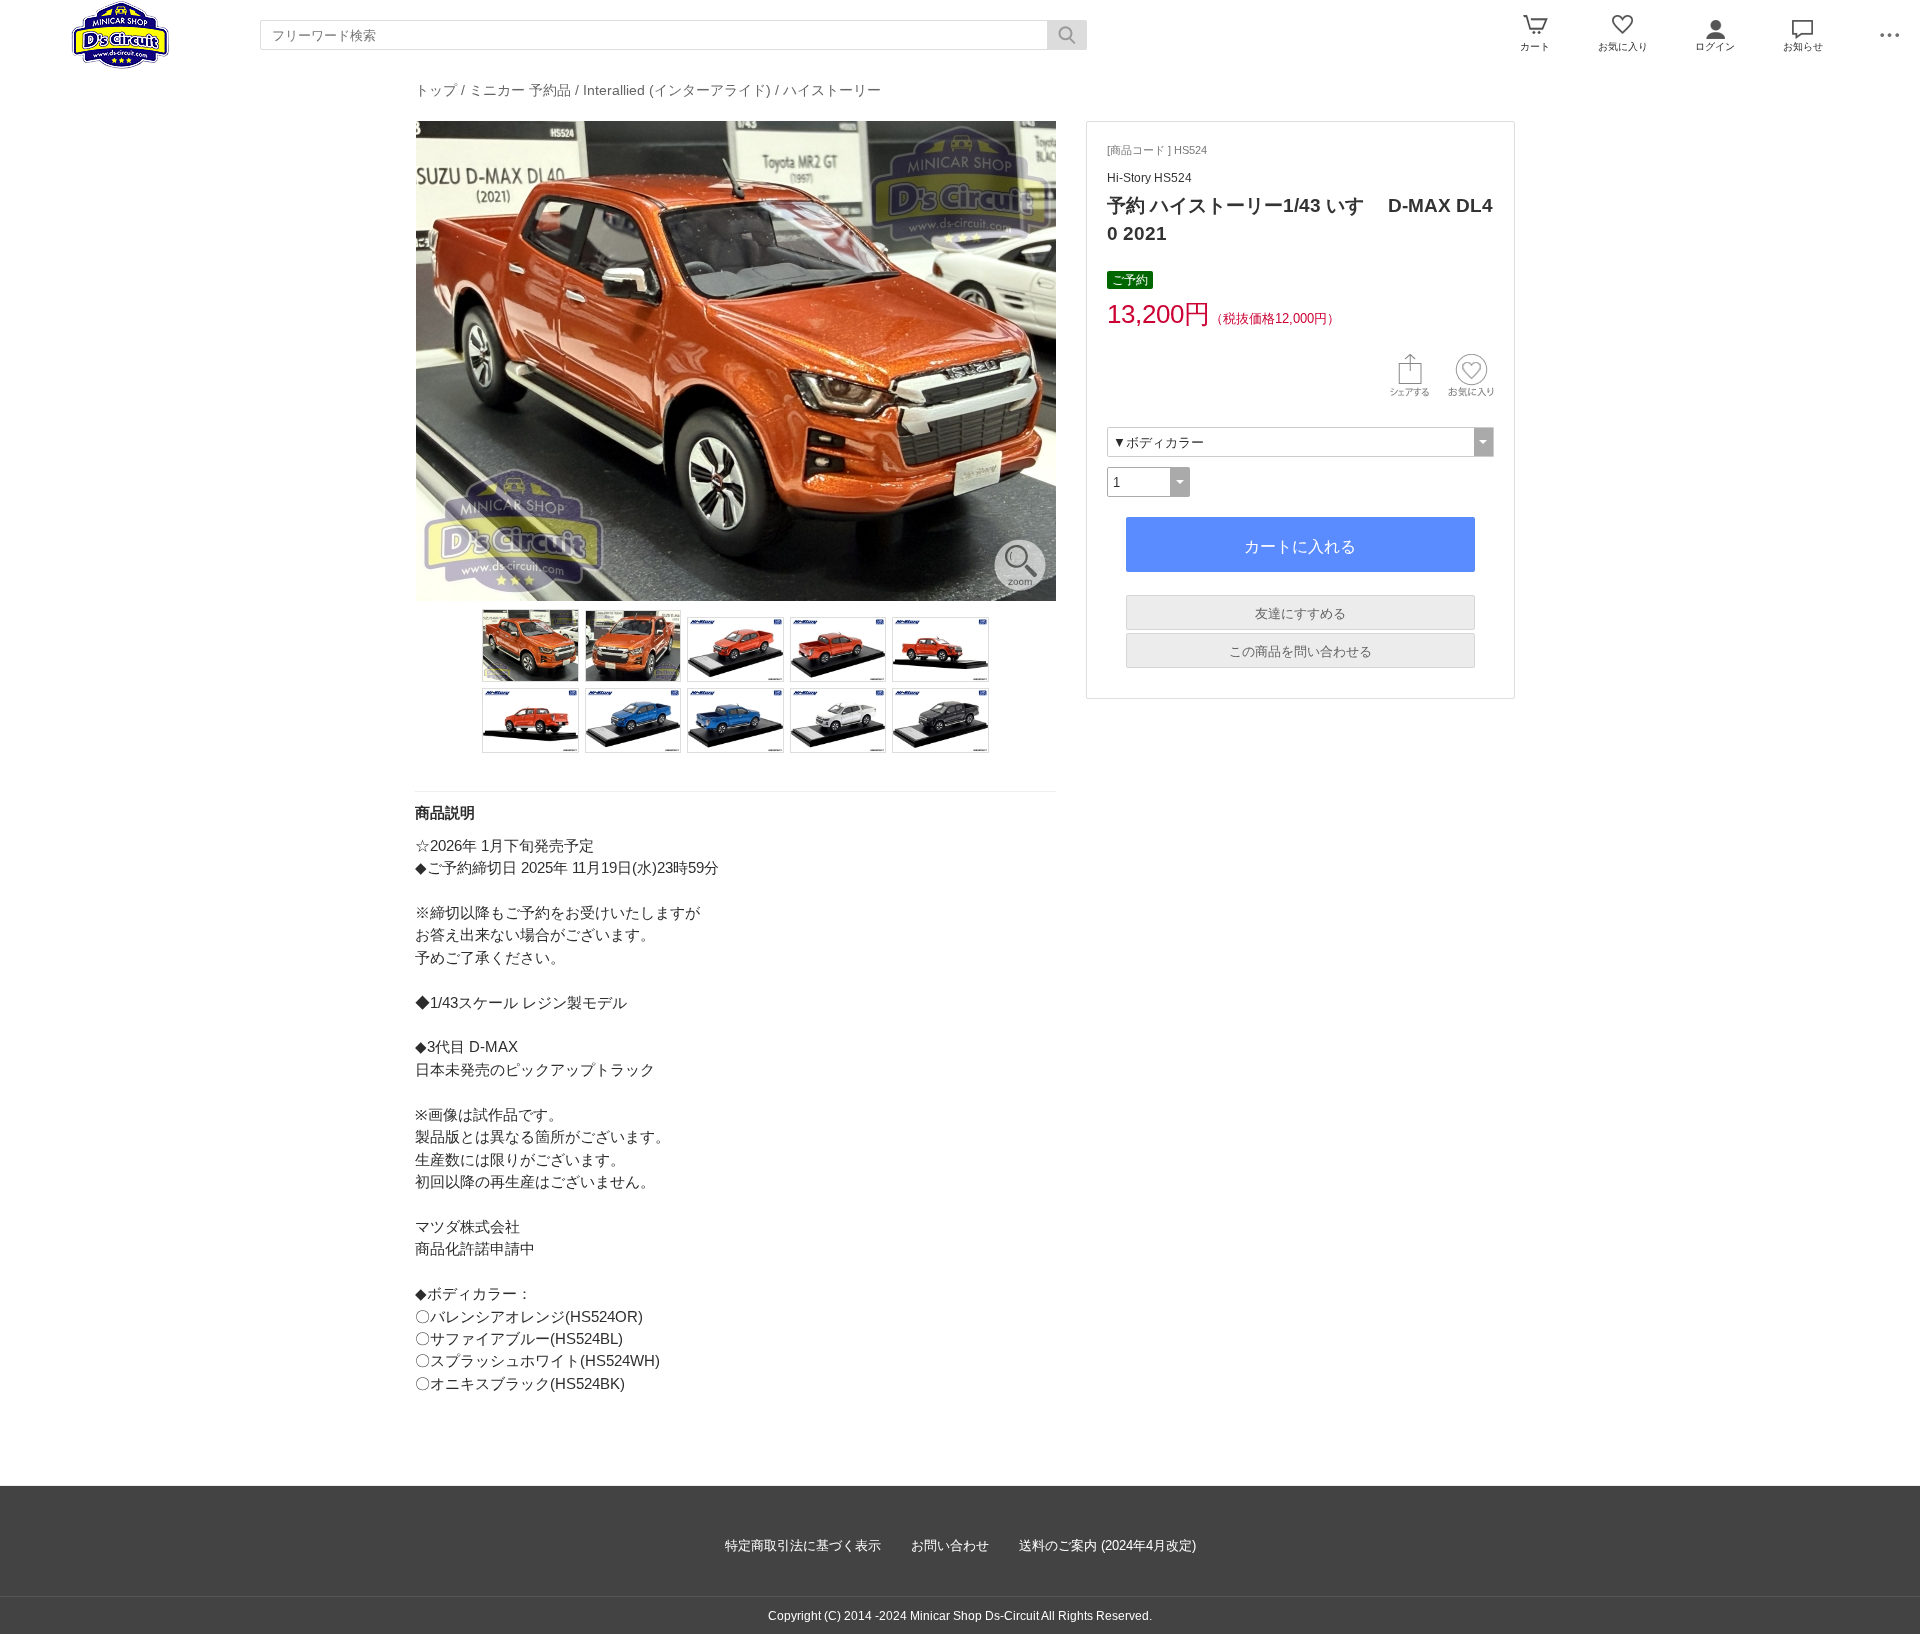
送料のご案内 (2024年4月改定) (1107, 1545)
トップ (436, 90)
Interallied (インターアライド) (677, 90)
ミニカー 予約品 (520, 90)
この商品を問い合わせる (1300, 651)
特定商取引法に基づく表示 (803, 1545)
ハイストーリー (832, 90)
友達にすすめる (1300, 613)
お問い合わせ (950, 1545)
